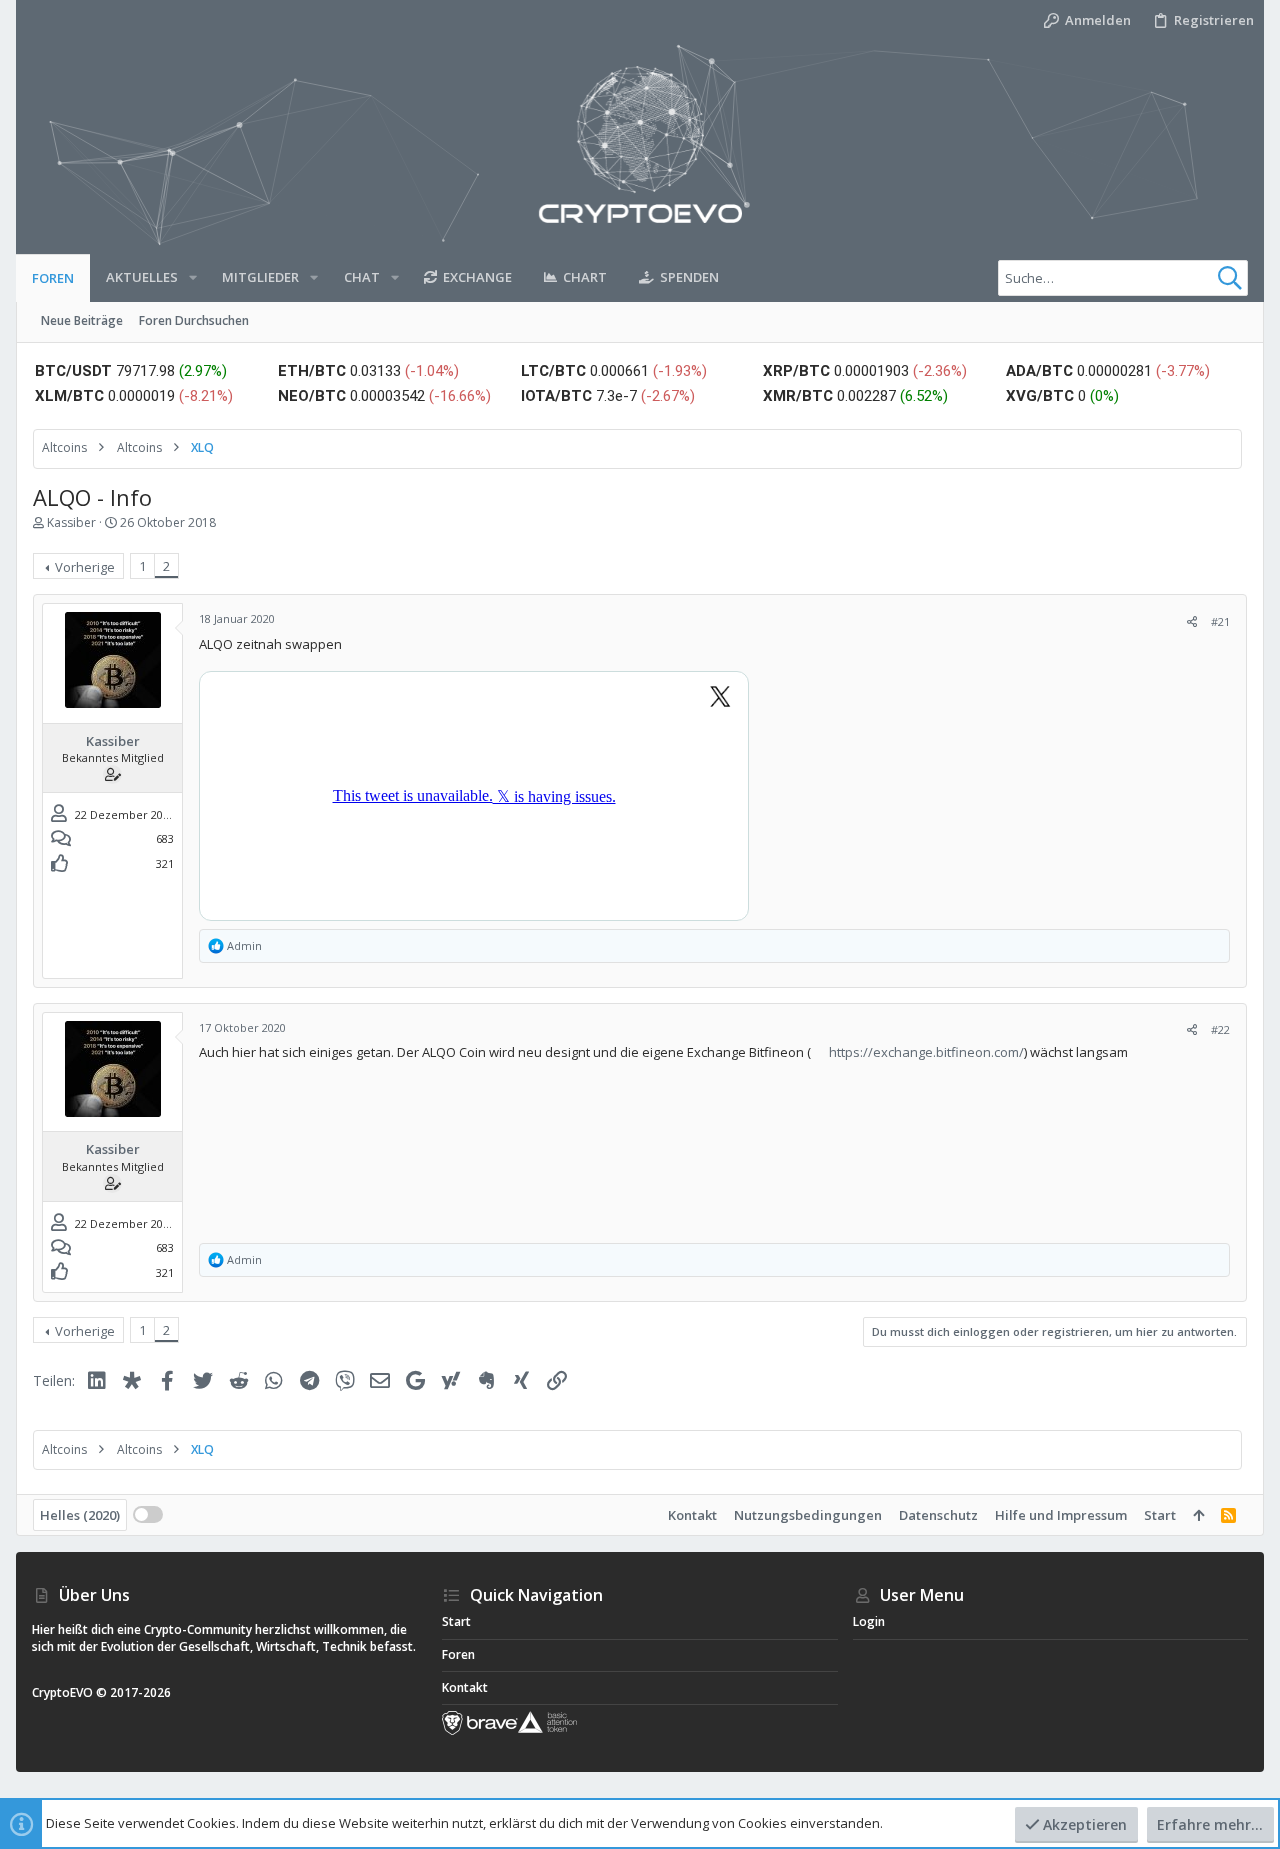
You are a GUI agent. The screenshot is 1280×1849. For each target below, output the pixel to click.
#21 (1220, 621)
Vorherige (85, 567)
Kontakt (692, 1515)
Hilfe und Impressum (1061, 1515)
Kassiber (71, 522)
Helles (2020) (80, 1515)
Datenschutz (938, 1515)
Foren (458, 1654)
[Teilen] (1192, 621)
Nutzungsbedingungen (808, 1515)
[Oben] (1198, 1515)
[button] (193, 277)
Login (869, 1621)
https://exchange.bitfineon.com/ (926, 1052)
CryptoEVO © (69, 1692)
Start (1160, 1515)
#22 (1220, 1029)
